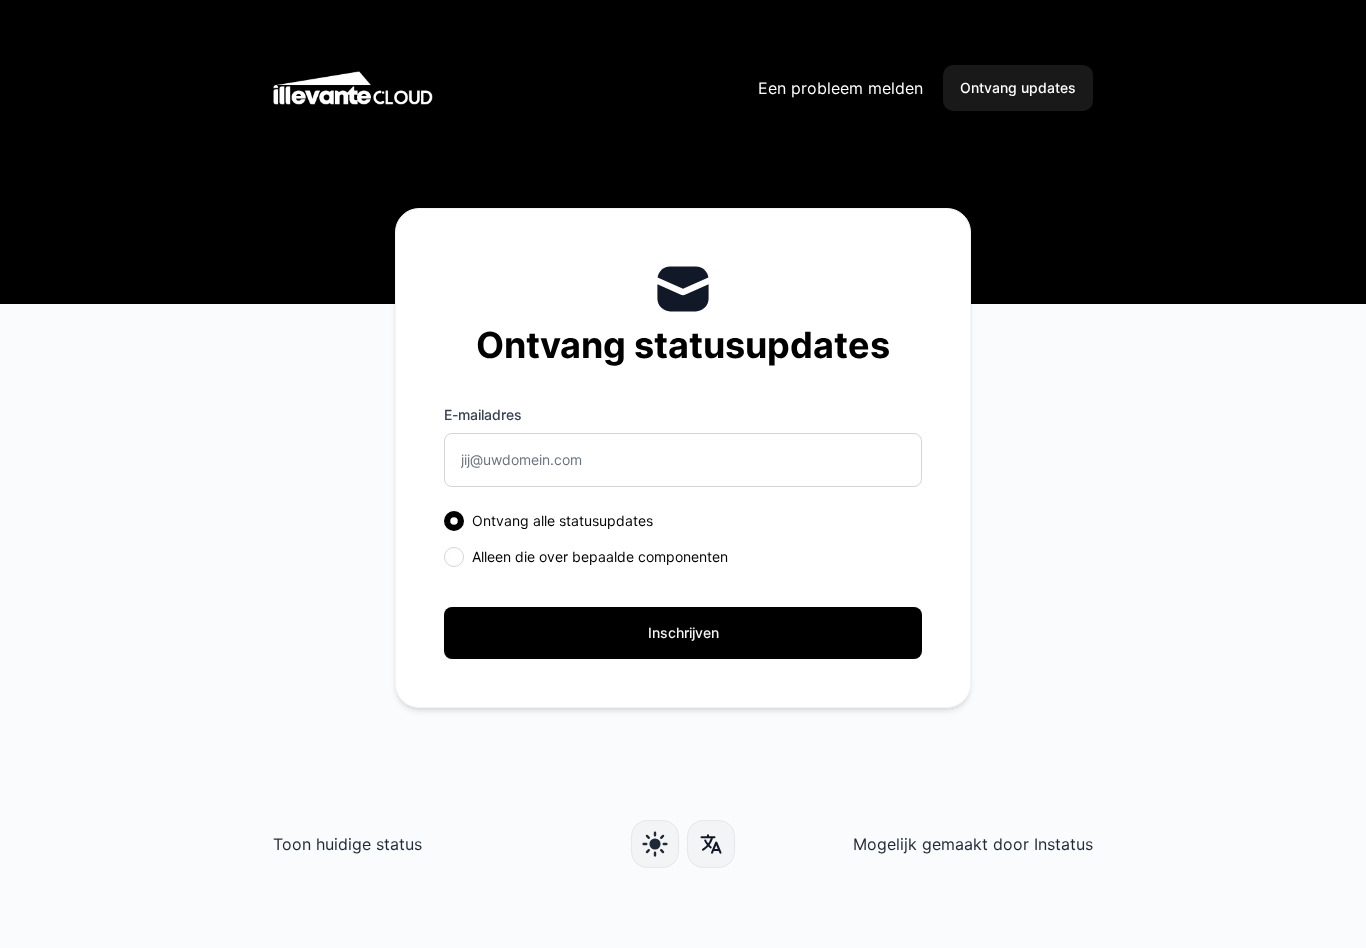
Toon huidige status (347, 844)
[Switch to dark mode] (655, 844)
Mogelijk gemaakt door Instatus (973, 844)
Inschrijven (683, 632)
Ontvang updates (1018, 87)
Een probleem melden (840, 88)
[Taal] (711, 844)
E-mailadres (483, 414)
